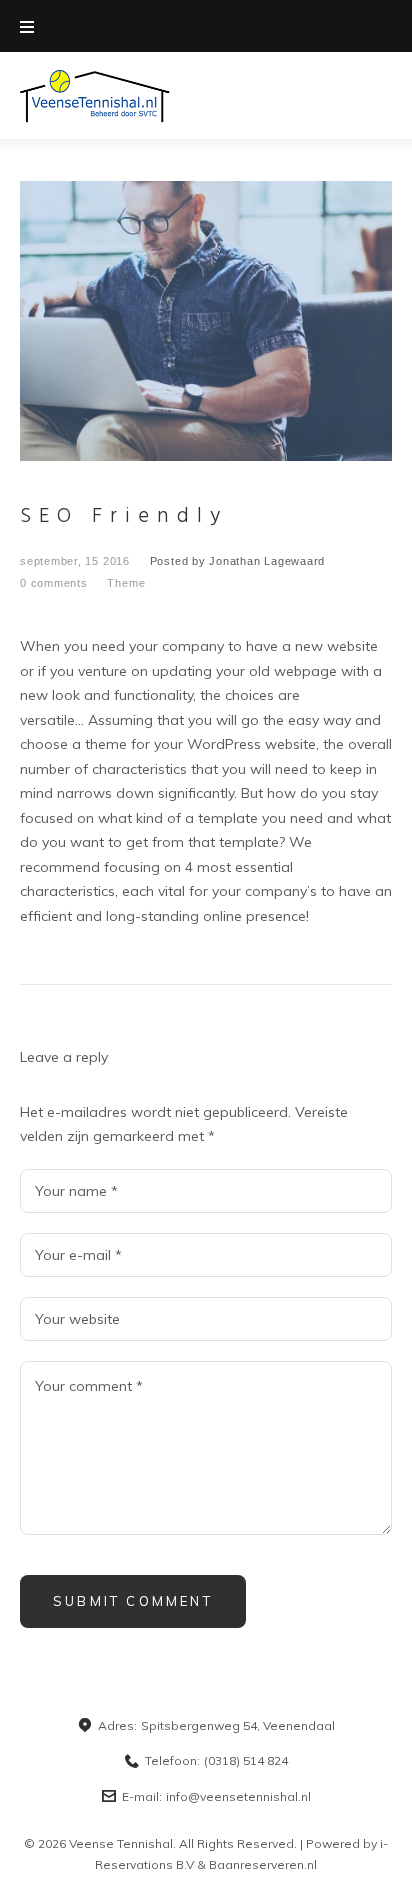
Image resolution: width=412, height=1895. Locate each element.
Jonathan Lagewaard (267, 561)
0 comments (54, 583)
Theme (126, 583)
